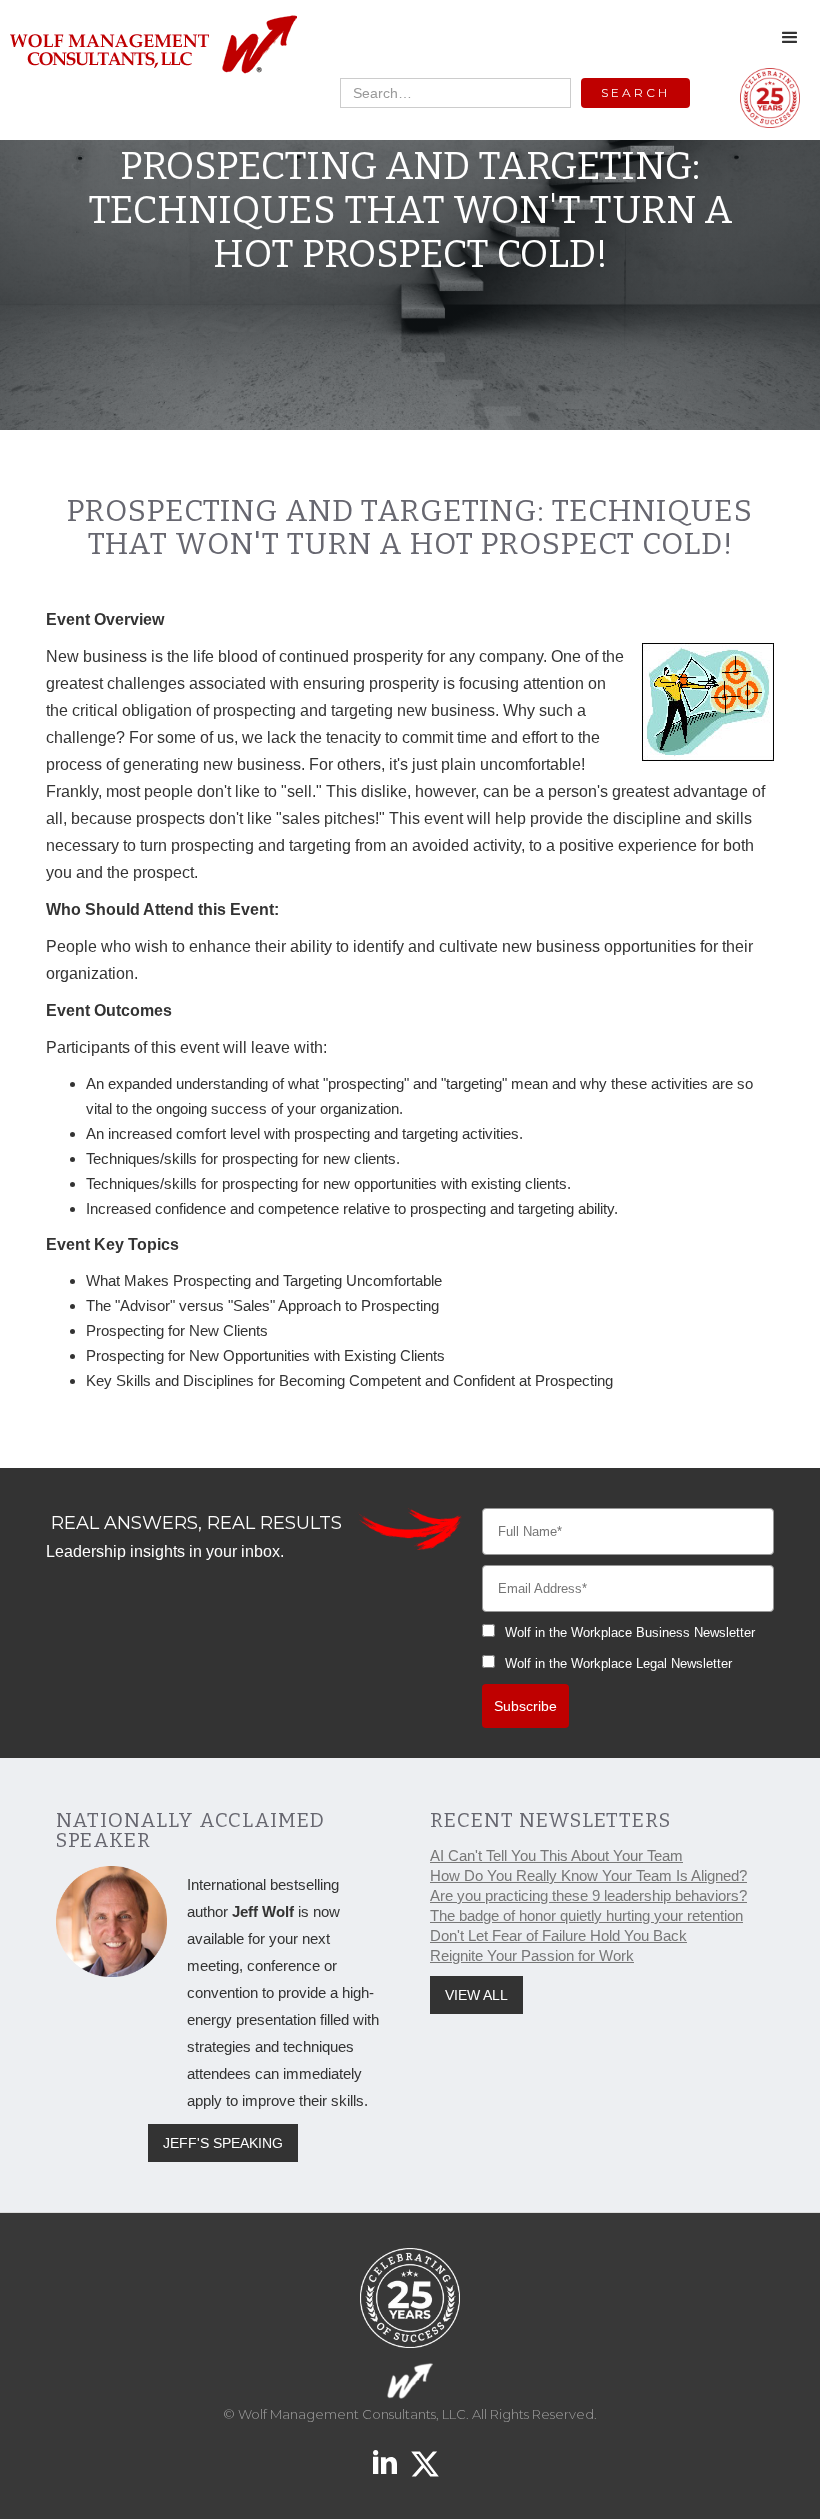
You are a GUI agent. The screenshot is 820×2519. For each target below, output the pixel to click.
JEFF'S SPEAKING (223, 2143)
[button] (790, 38)
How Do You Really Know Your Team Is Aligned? (588, 1875)
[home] (152, 45)
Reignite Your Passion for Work (532, 1955)
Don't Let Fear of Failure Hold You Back (558, 1935)
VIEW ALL (476, 1995)
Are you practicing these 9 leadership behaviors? (588, 1895)
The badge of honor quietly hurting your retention (586, 1915)
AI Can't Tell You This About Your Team (556, 1855)
